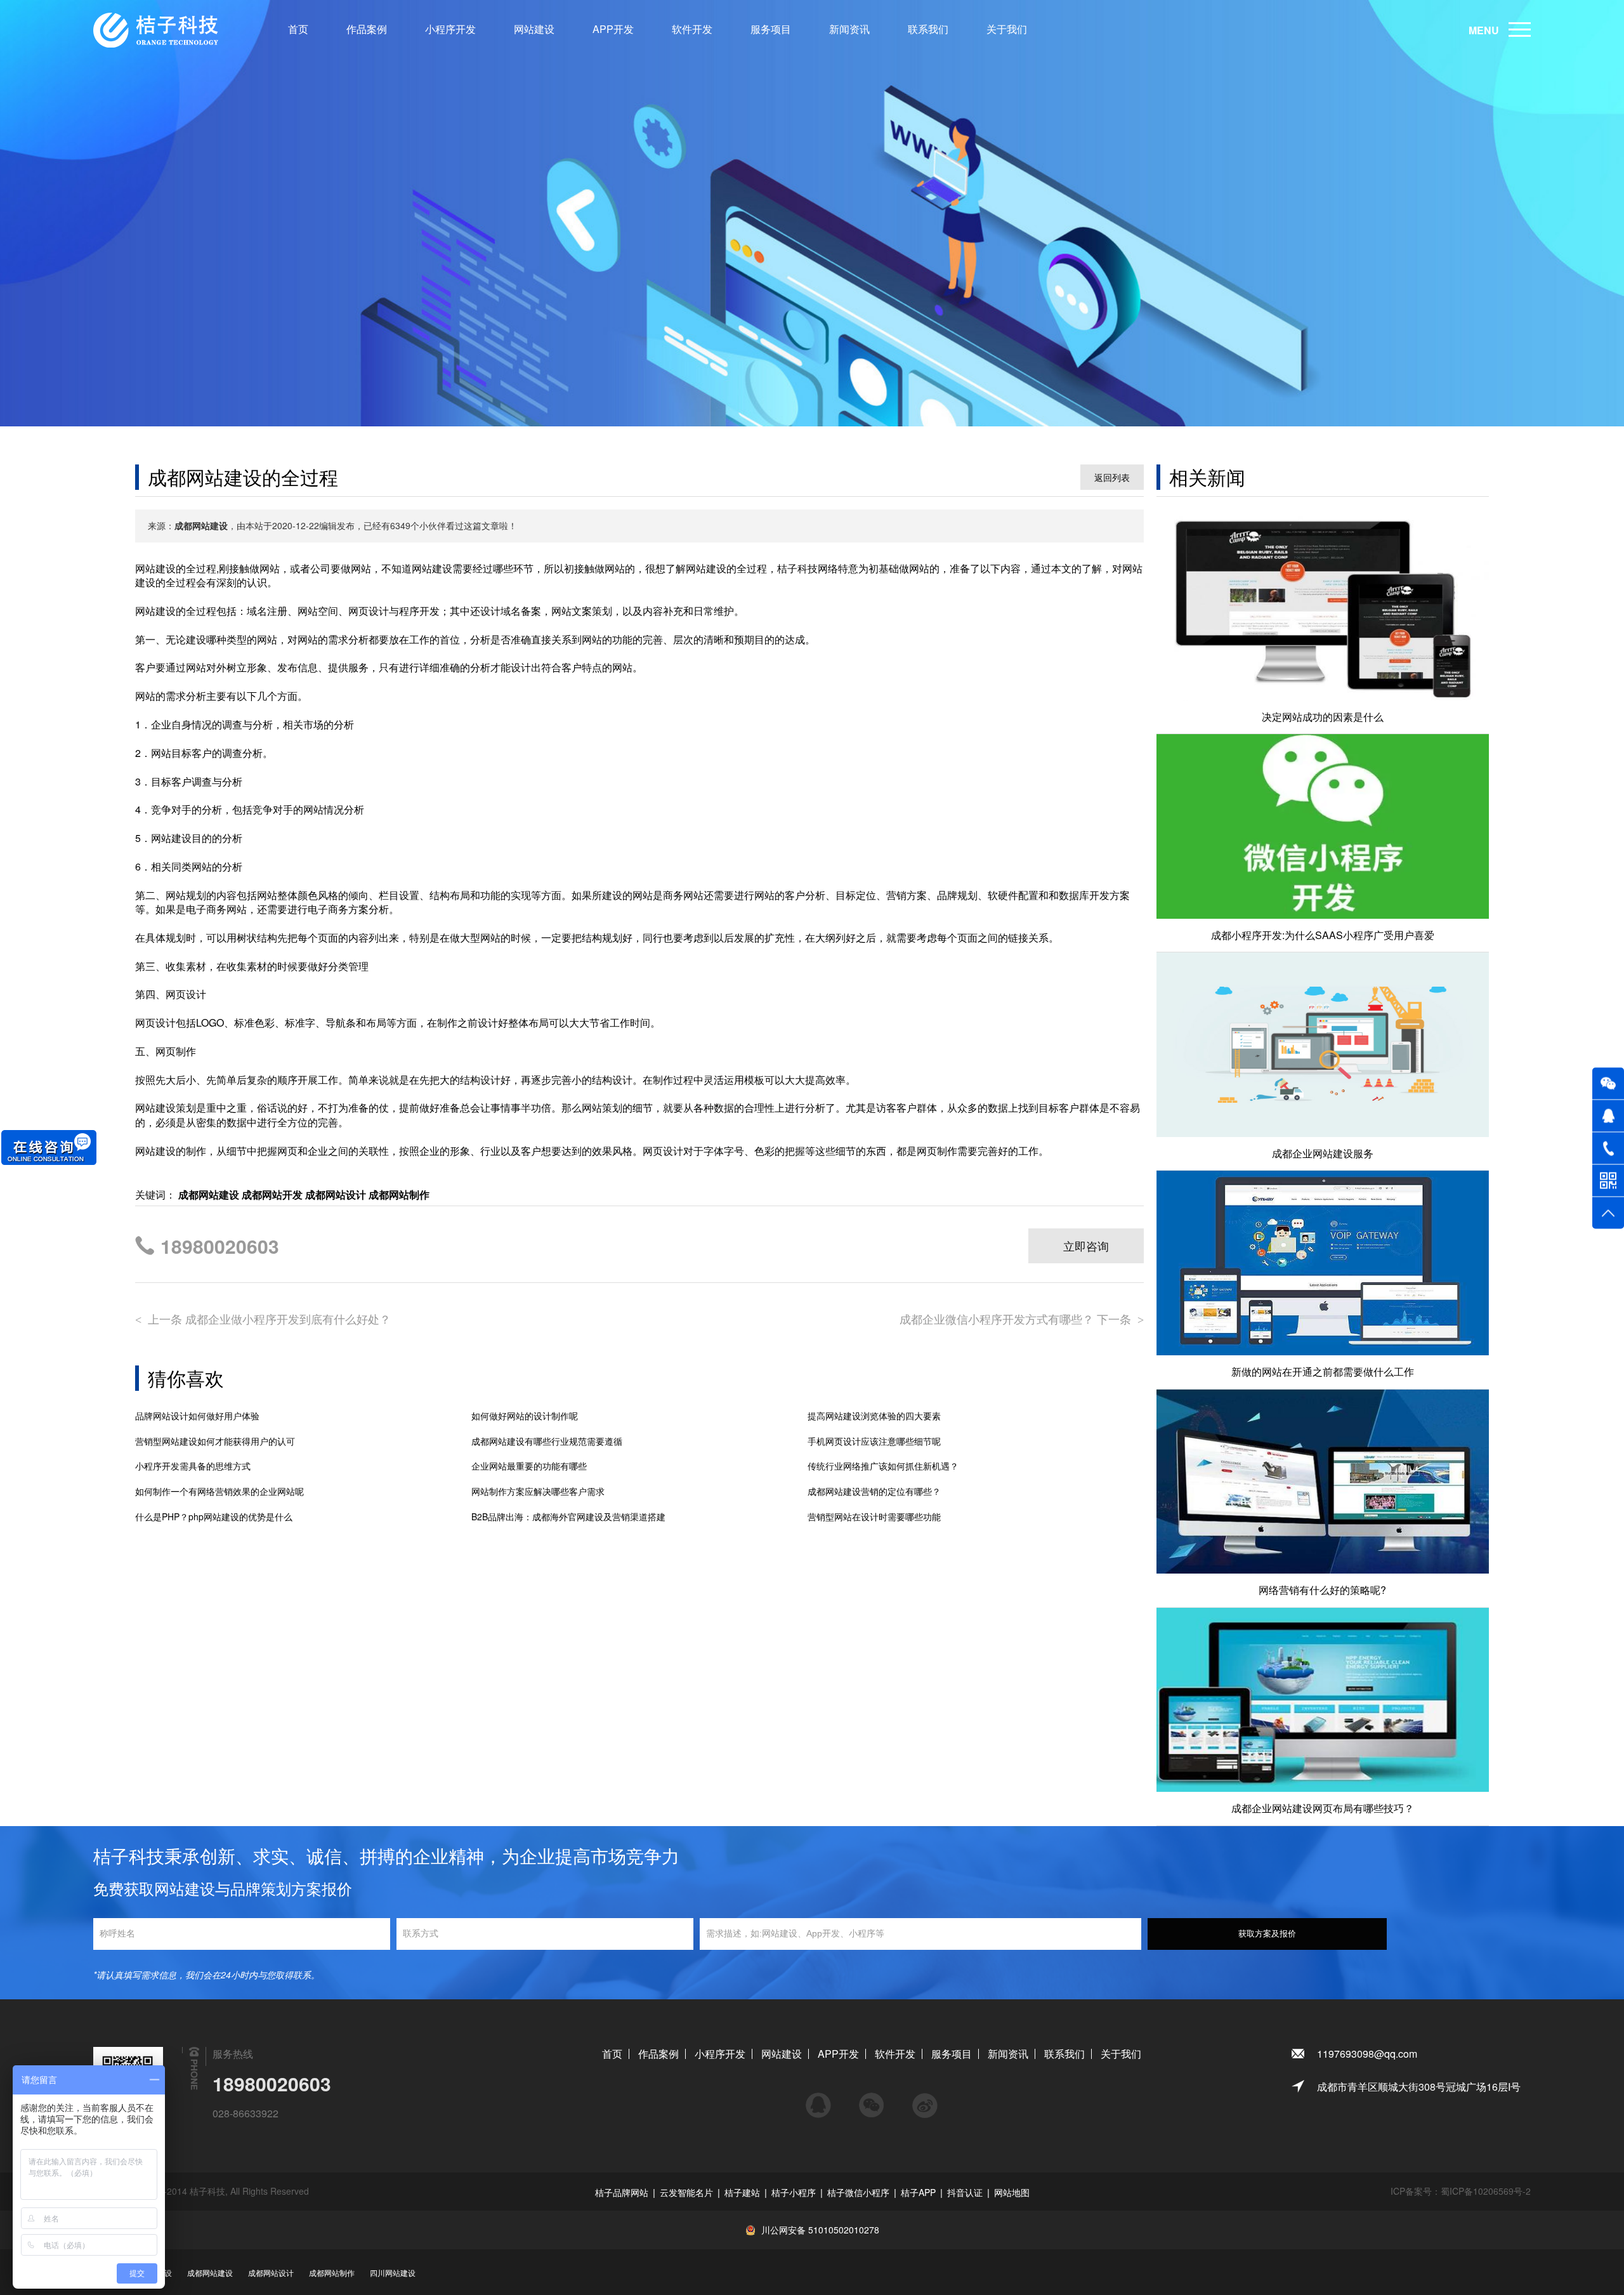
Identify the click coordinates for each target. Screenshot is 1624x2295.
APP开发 (613, 29)
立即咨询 (1086, 1246)
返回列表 (1112, 477)
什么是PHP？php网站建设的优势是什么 (214, 1517)
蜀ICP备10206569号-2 (1486, 2191)
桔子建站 (742, 2192)
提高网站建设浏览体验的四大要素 (874, 1416)
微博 (925, 2100)
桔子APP (918, 2192)
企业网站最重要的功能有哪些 (529, 1466)
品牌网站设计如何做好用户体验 (197, 1416)
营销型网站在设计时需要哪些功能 (874, 1517)
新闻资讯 (849, 29)
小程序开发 (450, 29)
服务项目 (771, 29)
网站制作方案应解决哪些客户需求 (538, 1491)
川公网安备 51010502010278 (820, 2230)
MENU (1484, 30)
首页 (298, 29)
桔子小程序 (794, 2192)
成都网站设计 (271, 2272)
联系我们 (928, 29)
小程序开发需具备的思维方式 (193, 1466)
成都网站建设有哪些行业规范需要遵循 (547, 1441)
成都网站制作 (332, 2272)
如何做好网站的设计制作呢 (525, 1416)
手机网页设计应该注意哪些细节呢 (874, 1441)
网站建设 (534, 29)
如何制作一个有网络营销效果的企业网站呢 (219, 1491)
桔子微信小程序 (858, 2192)
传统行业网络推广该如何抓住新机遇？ (883, 1466)
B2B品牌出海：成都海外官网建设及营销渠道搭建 (568, 1517)
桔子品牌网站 (622, 2192)
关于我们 (1007, 29)
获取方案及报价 (1267, 1934)
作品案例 (367, 29)
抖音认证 (965, 2192)
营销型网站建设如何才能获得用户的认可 (215, 1441)
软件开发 (692, 29)
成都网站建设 (210, 2272)
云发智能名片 (686, 2192)
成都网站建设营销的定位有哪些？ (874, 1491)
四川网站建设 (393, 2272)
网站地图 (1012, 2192)
